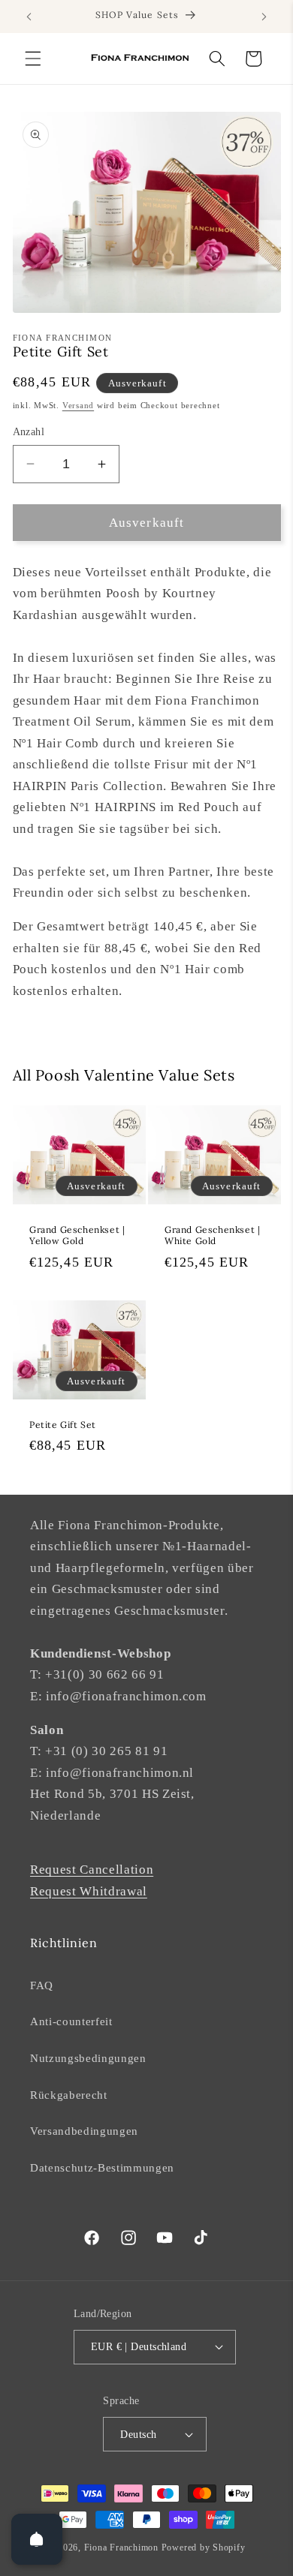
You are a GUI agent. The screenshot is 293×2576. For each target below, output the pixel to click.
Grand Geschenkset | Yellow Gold (77, 1235)
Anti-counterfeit (71, 2021)
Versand (78, 405)
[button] (33, 59)
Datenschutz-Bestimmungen (102, 2167)
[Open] (37, 2539)
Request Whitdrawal (89, 1891)
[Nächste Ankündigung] (264, 17)
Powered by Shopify (204, 2547)
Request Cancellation (92, 1870)
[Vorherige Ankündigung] (29, 17)
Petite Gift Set (63, 1424)
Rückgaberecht (69, 2095)
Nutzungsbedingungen (88, 2058)
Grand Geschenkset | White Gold (212, 1235)
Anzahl (29, 431)
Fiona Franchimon (121, 2547)
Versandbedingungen (84, 2131)
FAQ (42, 1985)
